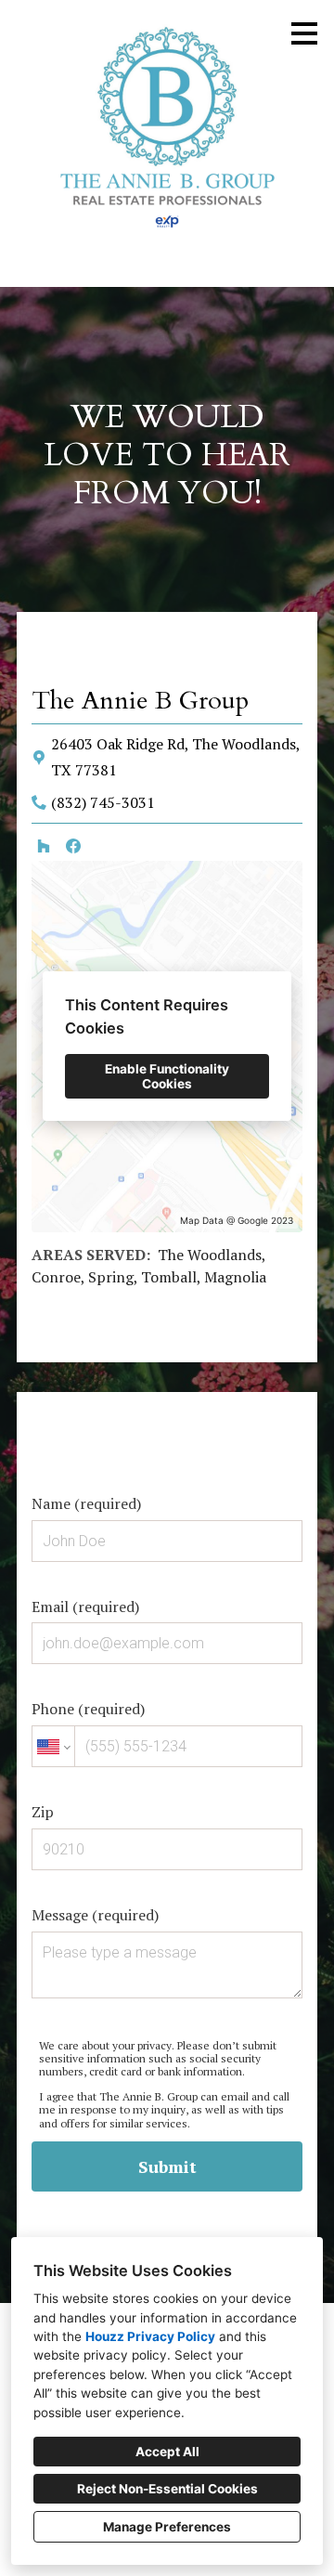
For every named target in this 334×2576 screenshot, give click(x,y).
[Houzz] (44, 846)
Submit (167, 2166)
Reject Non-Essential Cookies (167, 2489)
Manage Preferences (167, 2527)
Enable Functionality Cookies (167, 1076)
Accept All (167, 2452)
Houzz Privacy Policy (150, 2336)
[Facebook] (73, 846)
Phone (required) (88, 1709)
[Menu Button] (304, 33)
